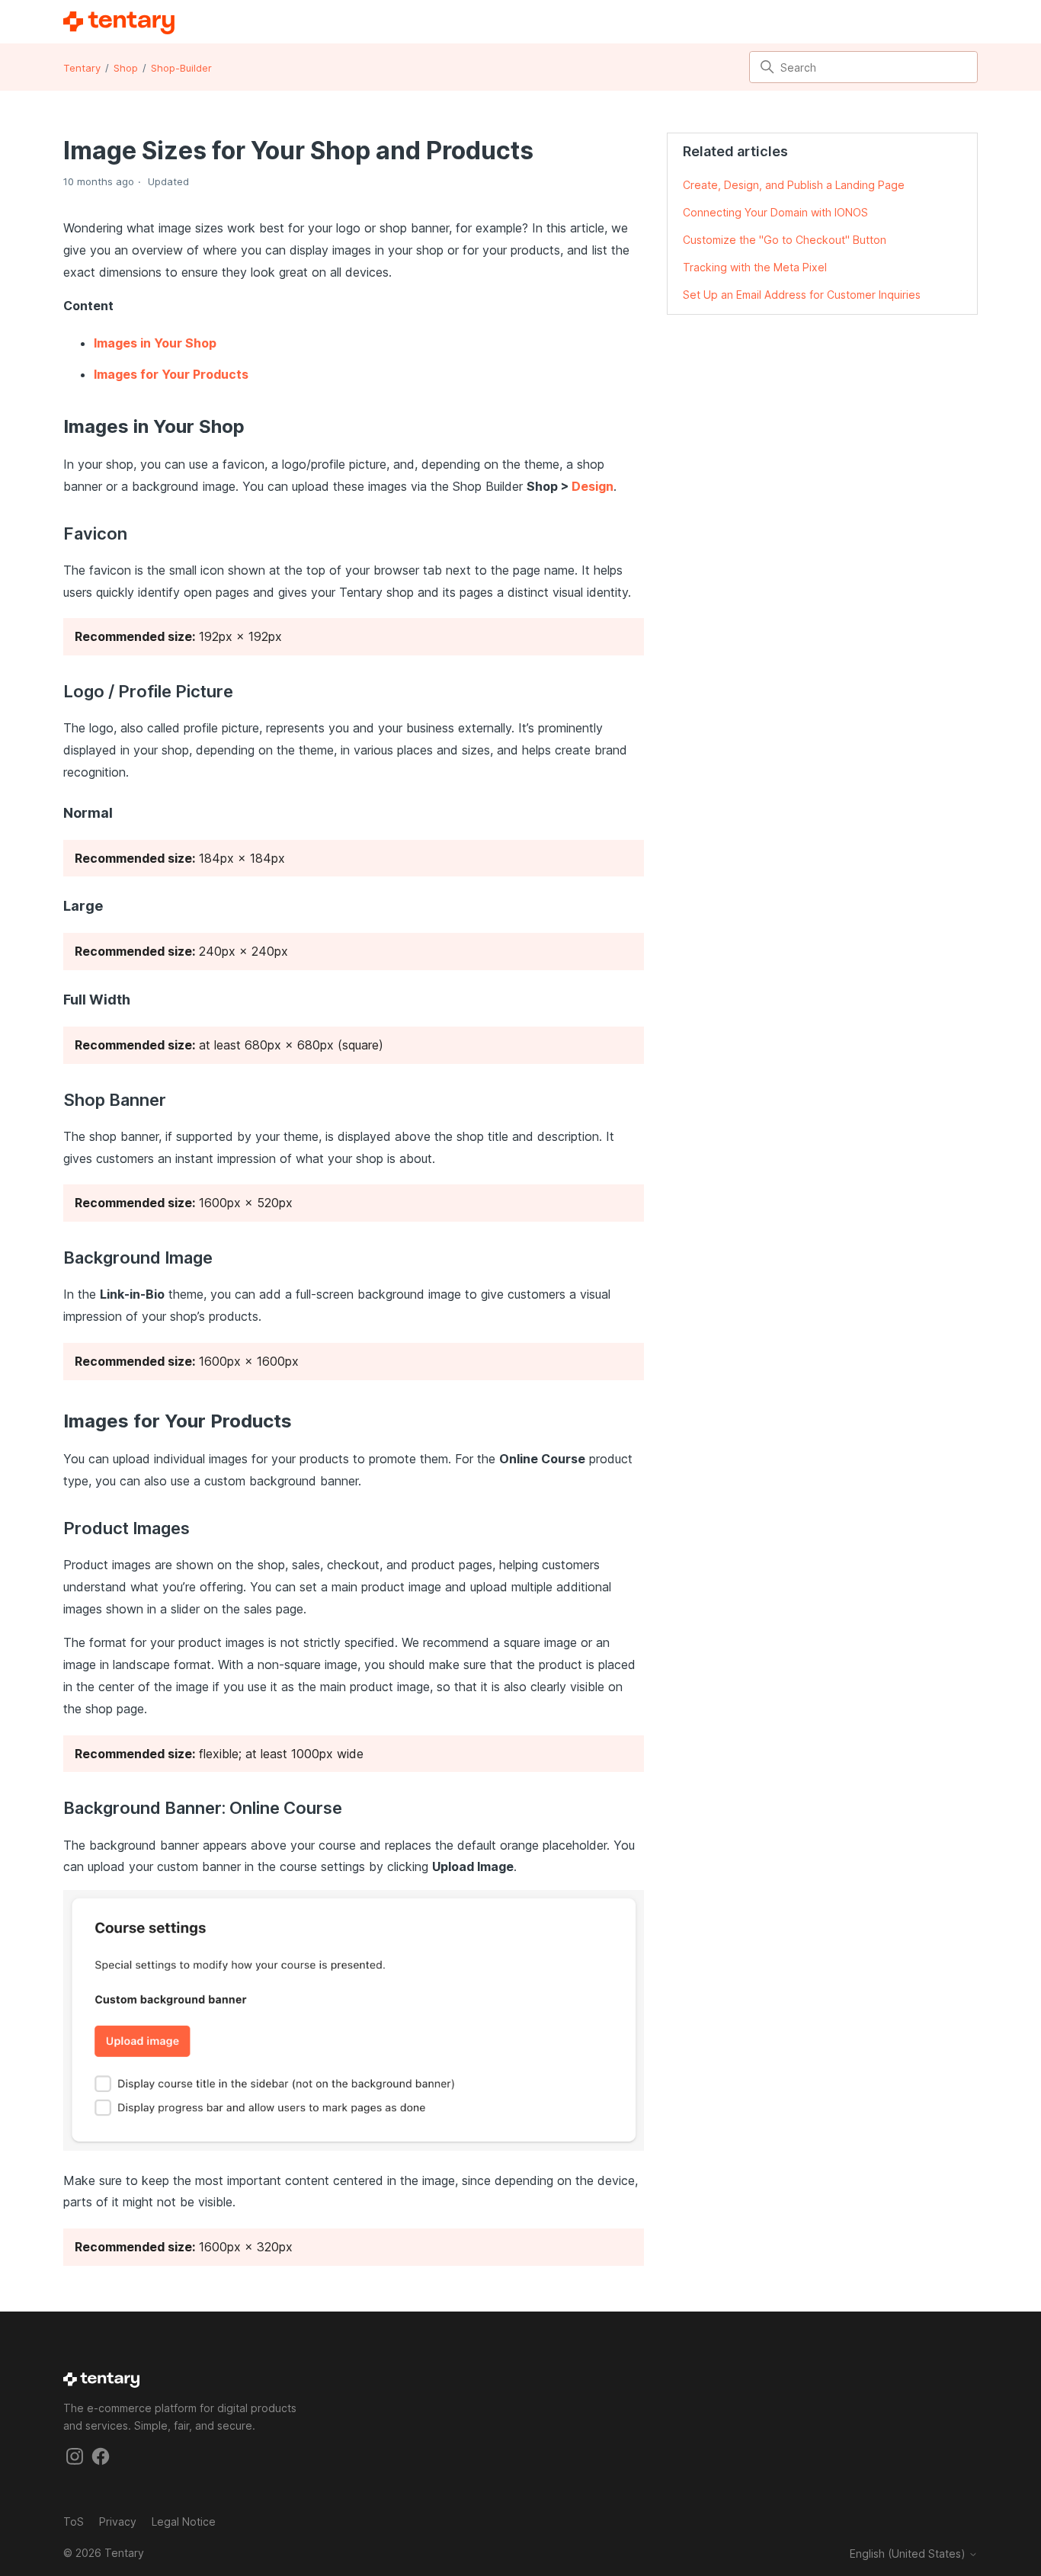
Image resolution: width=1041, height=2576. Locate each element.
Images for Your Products (171, 374)
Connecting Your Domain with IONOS (775, 212)
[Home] (119, 23)
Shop (126, 68)
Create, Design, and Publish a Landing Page (794, 185)
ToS (74, 2522)
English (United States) (909, 2554)
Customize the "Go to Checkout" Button (785, 240)
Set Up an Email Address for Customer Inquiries (802, 295)
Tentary (82, 68)
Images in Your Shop (155, 343)
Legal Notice (184, 2522)
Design (593, 486)
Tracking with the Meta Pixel (755, 267)
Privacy (118, 2522)
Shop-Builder (181, 68)
